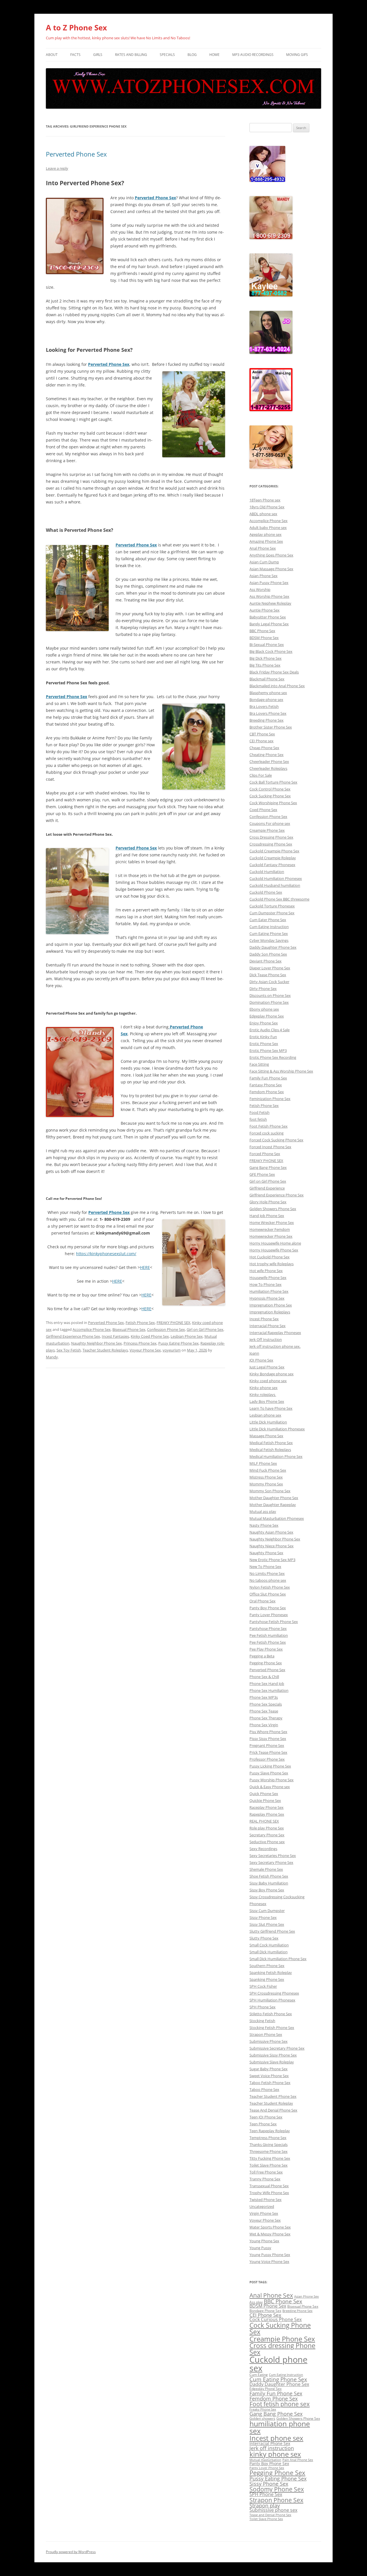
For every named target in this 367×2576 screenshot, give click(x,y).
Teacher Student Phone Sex (273, 2096)
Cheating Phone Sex (267, 755)
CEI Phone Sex (265, 2315)
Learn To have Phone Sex (271, 1408)
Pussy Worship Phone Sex (272, 1780)
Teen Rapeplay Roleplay (270, 2131)
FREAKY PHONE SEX (173, 1323)
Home (214, 55)
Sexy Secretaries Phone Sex (273, 1856)
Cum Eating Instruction (269, 927)
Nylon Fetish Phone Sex (270, 1587)
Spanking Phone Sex (267, 1979)
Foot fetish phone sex (280, 2404)
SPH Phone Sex (262, 2007)
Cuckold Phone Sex (266, 892)
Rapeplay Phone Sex (267, 1814)
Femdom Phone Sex (267, 1092)
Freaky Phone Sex (263, 2409)
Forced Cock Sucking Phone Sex (276, 1140)
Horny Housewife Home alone (275, 1243)
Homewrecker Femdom (270, 1229)
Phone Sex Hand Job (267, 1684)
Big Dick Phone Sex (266, 658)
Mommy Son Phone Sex (270, 1491)
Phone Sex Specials (266, 1704)
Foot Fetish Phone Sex (269, 1126)
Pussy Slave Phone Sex (269, 1773)
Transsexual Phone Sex (269, 2186)
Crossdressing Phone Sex (271, 844)
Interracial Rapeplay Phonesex (275, 1333)
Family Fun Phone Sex (268, 1078)
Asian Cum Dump (264, 562)
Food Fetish (259, 1112)
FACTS (75, 55)
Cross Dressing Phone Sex (271, 837)
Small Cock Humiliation (269, 1945)
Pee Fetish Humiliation (269, 1635)
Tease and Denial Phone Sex (270, 2515)
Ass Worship (260, 589)
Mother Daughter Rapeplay (273, 1505)
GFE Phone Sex (262, 1174)
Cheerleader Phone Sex (269, 761)
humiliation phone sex (280, 2427)
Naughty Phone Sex (266, 1553)
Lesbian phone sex (265, 1415)
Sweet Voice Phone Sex (269, 2076)
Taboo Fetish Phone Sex (270, 2083)
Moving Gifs (297, 55)
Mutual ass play (263, 1511)
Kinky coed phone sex (268, 1381)
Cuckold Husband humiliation (275, 885)
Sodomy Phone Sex (277, 2489)
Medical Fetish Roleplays (270, 1450)
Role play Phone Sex (267, 1828)
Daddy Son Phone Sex (268, 954)
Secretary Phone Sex (267, 1835)
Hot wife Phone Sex (266, 1271)
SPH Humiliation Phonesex (272, 2000)
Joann (254, 1353)
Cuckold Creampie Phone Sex (274, 851)
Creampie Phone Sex (267, 830)
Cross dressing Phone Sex (282, 2349)
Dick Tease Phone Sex (268, 975)
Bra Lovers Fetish (264, 706)
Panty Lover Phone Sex (267, 2468)
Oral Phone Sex (262, 1601)
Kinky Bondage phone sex (272, 1374)
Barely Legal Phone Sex (269, 624)
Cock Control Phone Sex (270, 789)
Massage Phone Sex (266, 1436)
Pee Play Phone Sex (266, 1649)
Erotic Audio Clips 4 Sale (270, 1030)
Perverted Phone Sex (76, 154)
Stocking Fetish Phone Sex (272, 2028)
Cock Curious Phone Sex (276, 2319)
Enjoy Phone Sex (264, 1023)
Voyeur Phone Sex (145, 1350)
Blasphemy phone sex (268, 693)
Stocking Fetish (262, 2021)
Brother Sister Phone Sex (271, 727)
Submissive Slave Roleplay (272, 2062)
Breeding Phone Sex (267, 720)
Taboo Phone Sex (264, 2089)
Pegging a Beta (262, 1656)
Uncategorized (262, 2206)
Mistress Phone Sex (266, 1477)
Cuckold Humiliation (267, 872)
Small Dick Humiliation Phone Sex (278, 1959)
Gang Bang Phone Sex (268, 1167)
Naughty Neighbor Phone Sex (96, 1343)
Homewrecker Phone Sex (271, 1236)
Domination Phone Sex (269, 1002)
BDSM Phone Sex (264, 638)
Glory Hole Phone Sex (268, 1202)
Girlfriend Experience (267, 1188)
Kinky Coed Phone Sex (150, 1336)
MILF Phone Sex (263, 1463)
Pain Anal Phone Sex (298, 2460)
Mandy (52, 1357)
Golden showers (262, 2418)
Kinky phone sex (263, 1388)
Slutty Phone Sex (264, 1938)
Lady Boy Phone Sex (267, 1401)
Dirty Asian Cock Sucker (269, 982)
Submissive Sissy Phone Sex (273, 2055)
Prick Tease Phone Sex (268, 1752)
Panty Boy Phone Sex (268, 1608)
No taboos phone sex (268, 1580)
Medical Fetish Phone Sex (271, 1443)
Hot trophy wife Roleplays (272, 1264)
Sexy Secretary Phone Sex (271, 1862)
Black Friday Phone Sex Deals (274, 672)
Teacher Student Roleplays (105, 1350)
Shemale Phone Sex (266, 1869)
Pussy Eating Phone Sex (178, 1343)
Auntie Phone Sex (264, 610)
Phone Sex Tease (264, 1711)
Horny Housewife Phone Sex (274, 1250)
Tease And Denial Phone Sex (273, 2110)
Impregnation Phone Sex (271, 1305)
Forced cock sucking (267, 1133)
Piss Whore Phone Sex (268, 1732)
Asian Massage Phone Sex (271, 569)
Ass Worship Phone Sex (269, 596)
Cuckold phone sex (278, 2364)
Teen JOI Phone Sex (266, 2117)
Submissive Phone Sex (269, 2041)
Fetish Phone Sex (140, 1323)
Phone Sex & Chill (264, 1677)
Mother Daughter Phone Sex (274, 1498)
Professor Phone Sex (267, 1759)
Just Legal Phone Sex (267, 1367)
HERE (145, 1267)
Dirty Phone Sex (263, 989)
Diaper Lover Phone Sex (270, 968)
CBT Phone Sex (262, 734)
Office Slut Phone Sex (268, 1594)
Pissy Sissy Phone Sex (268, 1739)
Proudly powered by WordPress (71, 2552)
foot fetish (258, 1119)
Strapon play (265, 2505)
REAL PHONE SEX (264, 1821)
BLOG (192, 55)
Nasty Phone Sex (264, 1525)
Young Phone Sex (264, 2241)
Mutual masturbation (265, 2460)
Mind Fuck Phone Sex (268, 1470)
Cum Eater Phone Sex (268, 920)
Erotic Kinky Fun (263, 1037)
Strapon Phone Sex (266, 2034)
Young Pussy (260, 2248)
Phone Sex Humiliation (269, 1690)
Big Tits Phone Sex (265, 665)
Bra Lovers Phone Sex (268, 713)
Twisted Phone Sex (266, 2200)
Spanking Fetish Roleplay (271, 1972)
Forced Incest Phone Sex (270, 1147)
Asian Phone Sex (263, 576)
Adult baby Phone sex (268, 528)
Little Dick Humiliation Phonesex (277, 1429)
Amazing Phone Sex (266, 541)
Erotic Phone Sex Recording (273, 1057)
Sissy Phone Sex (263, 1917)
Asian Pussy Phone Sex (269, 583)
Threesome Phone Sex (269, 2151)
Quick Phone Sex (264, 1794)
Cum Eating (259, 2375)
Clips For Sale (261, 775)
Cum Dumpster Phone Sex (272, 913)
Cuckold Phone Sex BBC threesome (279, 899)
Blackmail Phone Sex (267, 679)
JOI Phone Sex (261, 1360)
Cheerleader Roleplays (268, 768)
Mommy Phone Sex (266, 1484)
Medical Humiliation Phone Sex (276, 1456)
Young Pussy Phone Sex (270, 2255)
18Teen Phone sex (265, 500)
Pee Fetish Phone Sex (268, 1642)
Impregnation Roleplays (270, 1312)
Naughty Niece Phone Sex (272, 1546)
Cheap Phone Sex (264, 748)
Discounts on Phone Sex (270, 995)
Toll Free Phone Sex (266, 2172)
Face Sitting (259, 1064)
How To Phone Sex (266, 1284)
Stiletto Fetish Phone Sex (271, 2014)
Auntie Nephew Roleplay (270, 603)
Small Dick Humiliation (269, 1952)
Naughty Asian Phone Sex (271, 1532)
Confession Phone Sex (166, 1329)
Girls (98, 55)
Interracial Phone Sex (268, 1326)
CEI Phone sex (261, 741)
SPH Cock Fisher (263, 1986)
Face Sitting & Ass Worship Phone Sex (281, 1071)
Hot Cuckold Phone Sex (270, 1257)
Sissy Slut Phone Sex (267, 1924)
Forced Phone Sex (265, 1154)
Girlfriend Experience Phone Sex (73, 1336)
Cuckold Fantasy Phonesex (272, 865)
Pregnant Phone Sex (267, 1745)
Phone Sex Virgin (264, 1725)
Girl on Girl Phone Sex (205, 1329)
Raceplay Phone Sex (267, 1807)
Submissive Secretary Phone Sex (277, 2048)
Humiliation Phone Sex (269, 1291)
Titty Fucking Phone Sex (270, 2158)
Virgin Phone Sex (264, 2213)
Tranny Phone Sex (265, 2179)
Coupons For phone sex (270, 823)
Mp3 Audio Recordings (253, 55)
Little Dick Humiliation (268, 1422)
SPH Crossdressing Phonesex (274, 1993)
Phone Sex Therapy (266, 1718)
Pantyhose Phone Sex (268, 1628)
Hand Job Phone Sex (267, 1216)
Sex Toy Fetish (69, 1350)
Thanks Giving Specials (269, 2145)
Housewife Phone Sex (268, 1278)
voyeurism (172, 1350)
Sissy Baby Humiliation (269, 1883)
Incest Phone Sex (264, 1319)
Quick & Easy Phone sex (270, 1787)
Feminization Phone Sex (270, 1099)
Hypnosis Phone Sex (267, 1298)
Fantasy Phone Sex (266, 1085)
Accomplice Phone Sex (92, 1329)
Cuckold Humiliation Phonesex (276, 878)
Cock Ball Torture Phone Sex (273, 782)
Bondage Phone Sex (265, 2311)
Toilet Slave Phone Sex (269, 2165)
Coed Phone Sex (263, 810)
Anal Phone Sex (263, 548)
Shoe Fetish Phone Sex (269, 1876)
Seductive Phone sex (267, 1842)
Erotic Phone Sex (264, 1044)
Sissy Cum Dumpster (267, 1911)
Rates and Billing (131, 55)
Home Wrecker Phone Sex (272, 1222)
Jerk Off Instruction (266, 1339)
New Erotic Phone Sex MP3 (272, 1560)
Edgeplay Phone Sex (267, 1016)
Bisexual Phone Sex (129, 1329)
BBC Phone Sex (262, 631)
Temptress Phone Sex (268, 2138)
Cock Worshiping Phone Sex (273, 803)
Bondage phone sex (266, 700)
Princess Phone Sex (140, 1343)
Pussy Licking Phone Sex (270, 1766)
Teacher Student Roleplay (271, 2103)
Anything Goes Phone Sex (271, 555)
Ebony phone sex (264, 1009)
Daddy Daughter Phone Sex (273, 947)
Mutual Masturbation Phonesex (277, 1518)
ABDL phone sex (263, 514)
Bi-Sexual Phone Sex (267, 645)
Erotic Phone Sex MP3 (268, 1050)
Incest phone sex (276, 2438)
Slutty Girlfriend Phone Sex (272, 1931)
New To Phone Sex (265, 1567)
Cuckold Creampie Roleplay (273, 858)
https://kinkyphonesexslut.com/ (106, 1254)
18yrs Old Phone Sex (267, 507)
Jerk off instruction (272, 2448)
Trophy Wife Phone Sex (269, 2193)
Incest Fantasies (115, 1336)
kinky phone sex (275, 2454)
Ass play (256, 2302)
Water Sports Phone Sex (270, 2227)
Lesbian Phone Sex (187, 1336)
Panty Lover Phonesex (269, 1615)
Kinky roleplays (263, 1395)
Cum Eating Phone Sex (269, 933)
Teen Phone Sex (263, 2124)
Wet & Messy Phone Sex (270, 2234)
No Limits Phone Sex (267, 1573)
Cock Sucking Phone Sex (270, 796)
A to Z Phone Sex (76, 28)
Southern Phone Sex (267, 1966)
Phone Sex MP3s (264, 1697)
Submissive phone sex (273, 2510)
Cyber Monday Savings (269, 940)
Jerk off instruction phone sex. (275, 1346)
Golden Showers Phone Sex (273, 1209)
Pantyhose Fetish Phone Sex (274, 1622)
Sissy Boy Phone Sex (267, 1890)
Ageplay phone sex (266, 534)
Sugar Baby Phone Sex (269, 2069)
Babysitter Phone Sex (268, 617)
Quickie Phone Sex (265, 1800)
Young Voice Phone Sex (269, 2261)
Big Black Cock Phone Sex (271, 651)
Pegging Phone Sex (266, 1663)
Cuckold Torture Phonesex (272, 906)
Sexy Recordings (263, 1849)
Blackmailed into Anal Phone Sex (277, 686)
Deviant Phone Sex (266, 961)
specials (167, 55)
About (52, 55)
